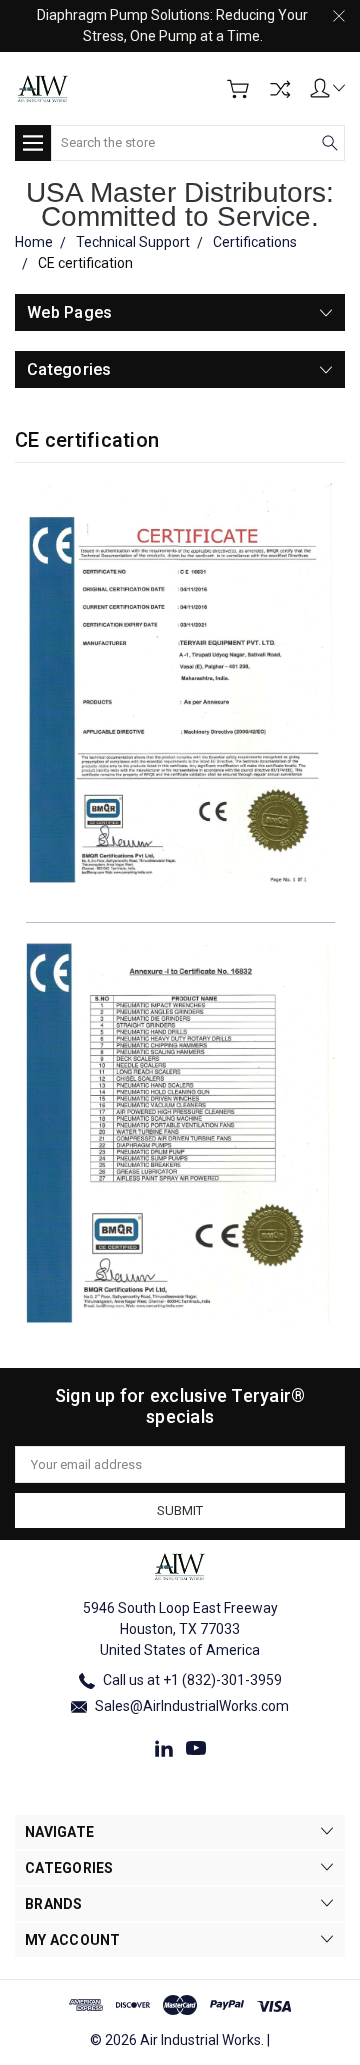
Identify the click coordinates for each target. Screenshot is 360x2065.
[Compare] (280, 89)
